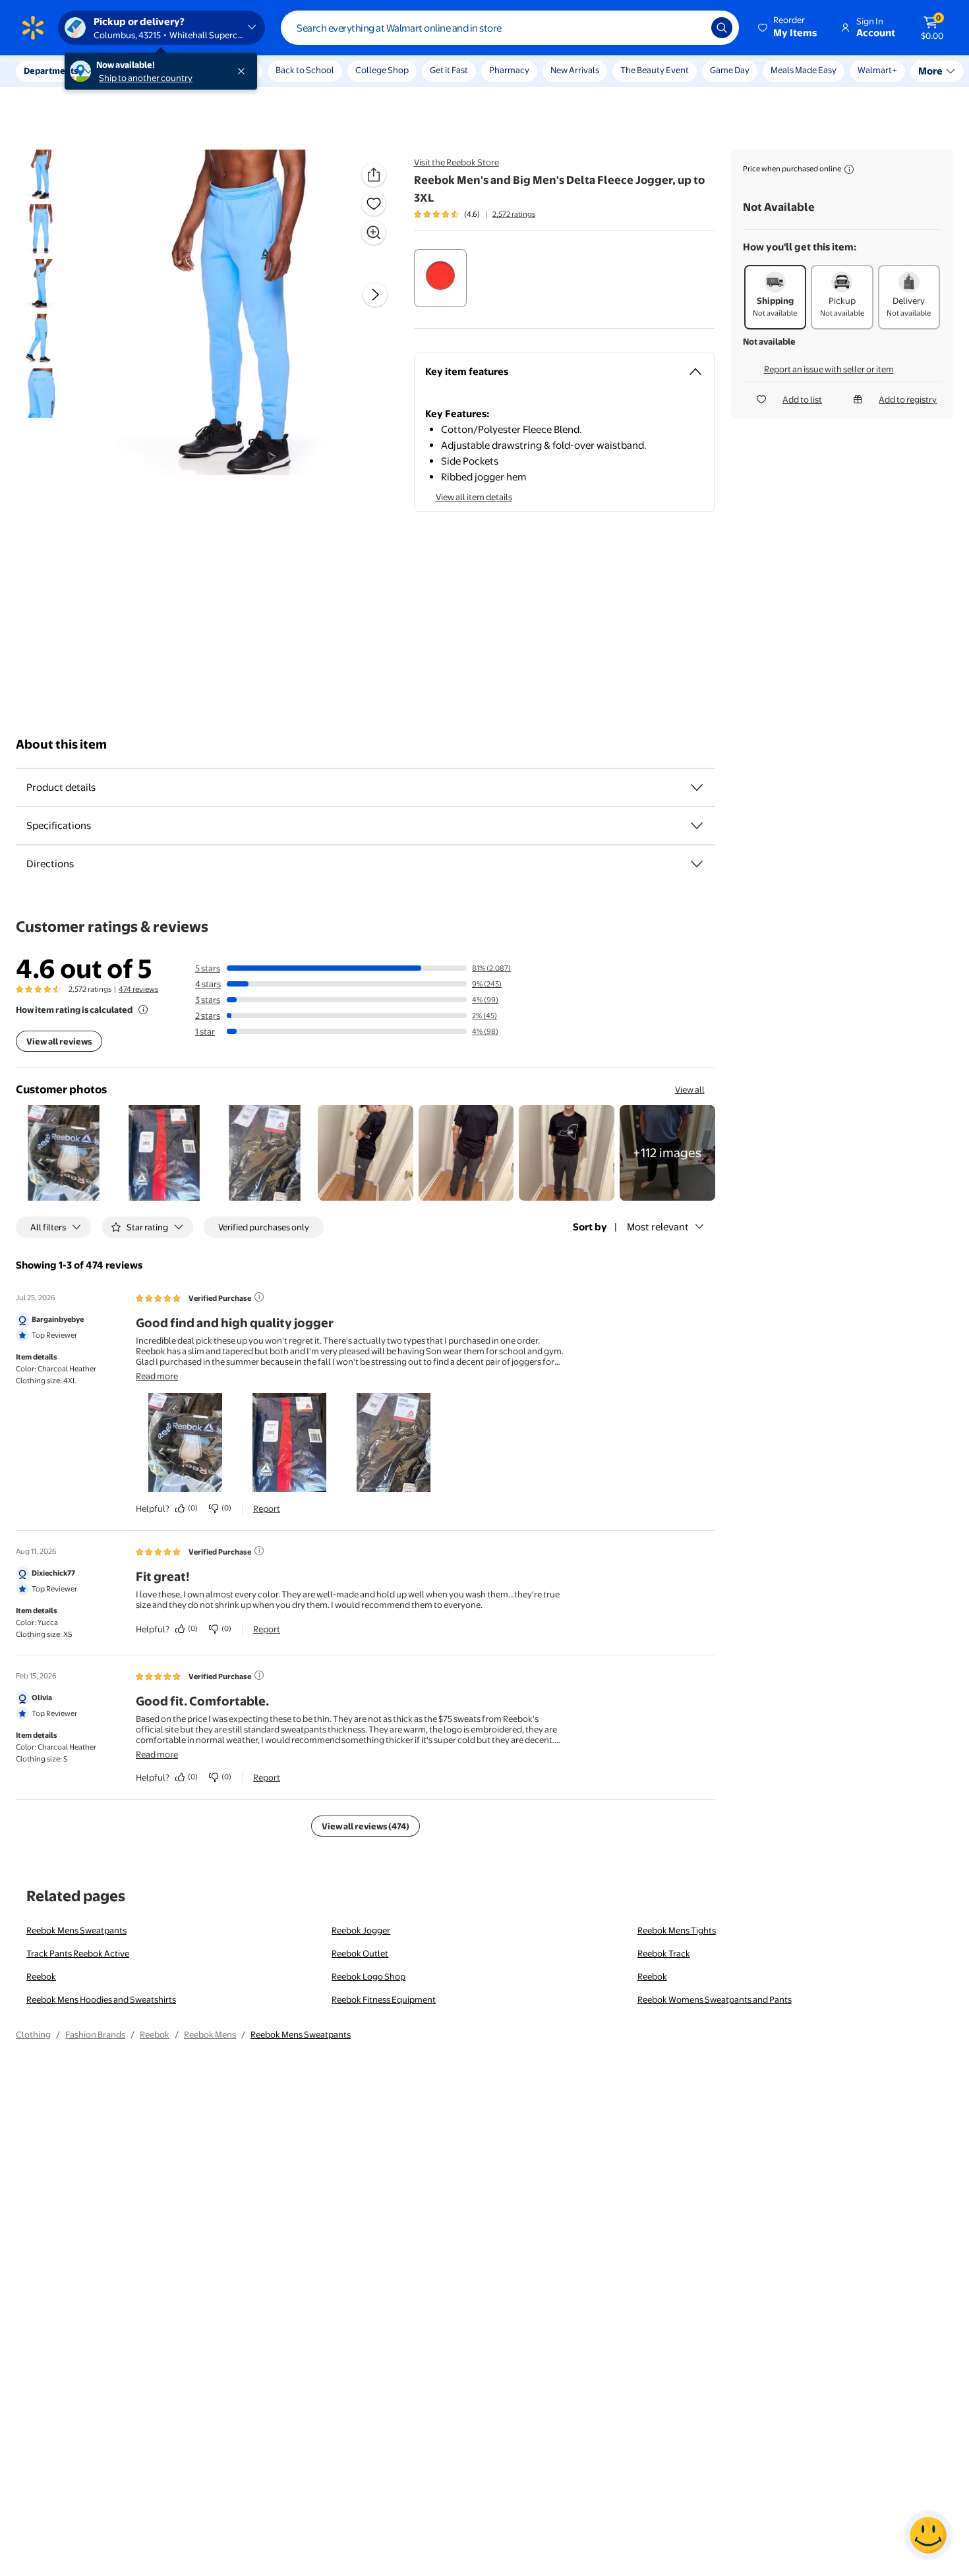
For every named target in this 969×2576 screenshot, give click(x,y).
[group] (475, 214)
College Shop (382, 70)
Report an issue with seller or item (829, 369)
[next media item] (375, 295)
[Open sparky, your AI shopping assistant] (928, 2535)
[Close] (244, 71)
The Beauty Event (655, 70)
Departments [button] (51, 71)
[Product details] (697, 787)
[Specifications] (697, 826)
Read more (157, 1376)
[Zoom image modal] (374, 233)
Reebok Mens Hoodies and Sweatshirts (101, 1999)
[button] (788, 28)
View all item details (474, 497)
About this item (61, 744)
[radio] (440, 278)
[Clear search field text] (691, 28)
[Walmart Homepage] (33, 28)
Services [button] (132, 71)
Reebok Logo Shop (368, 1976)
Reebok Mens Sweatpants (76, 1930)
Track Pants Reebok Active (78, 1953)
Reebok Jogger (361, 1930)
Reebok (41, 1976)
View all (690, 1089)
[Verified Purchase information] (259, 1297)
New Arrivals (575, 70)
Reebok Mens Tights (677, 1930)
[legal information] (849, 169)
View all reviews (59, 1041)
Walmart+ (790, 70)
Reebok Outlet (360, 1953)
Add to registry (908, 399)
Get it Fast (449, 70)
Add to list (802, 399)
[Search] (722, 28)
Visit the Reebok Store (456, 162)
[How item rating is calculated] (143, 1010)
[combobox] (510, 28)
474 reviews (138, 989)
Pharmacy (509, 70)
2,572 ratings (514, 214)
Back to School (305, 70)
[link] (667, 1153)
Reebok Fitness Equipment (384, 1999)
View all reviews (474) (366, 1826)
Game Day (730, 70)
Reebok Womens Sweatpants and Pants (715, 1999)
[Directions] (697, 864)
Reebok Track (664, 1953)
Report (267, 1508)
